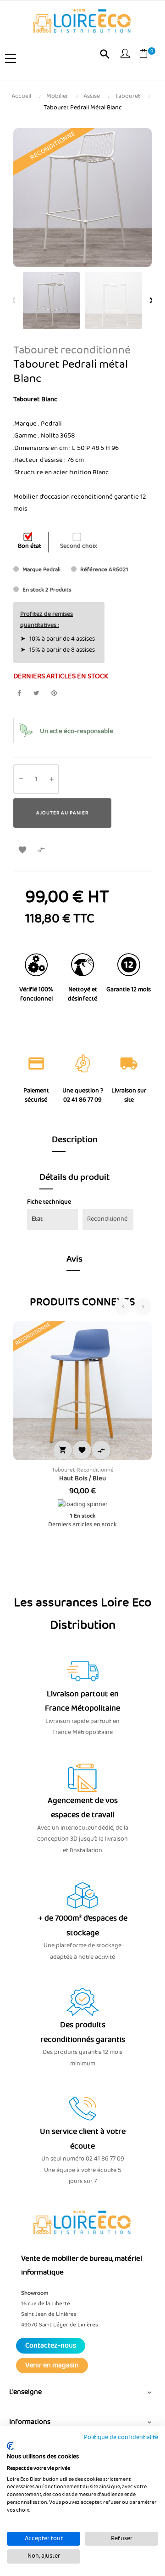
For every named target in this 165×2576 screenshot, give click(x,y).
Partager (19, 693)
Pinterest (54, 693)
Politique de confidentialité (121, 2437)
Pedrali (52, 570)
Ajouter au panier (62, 813)
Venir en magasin (52, 2366)
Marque (32, 570)
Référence (94, 570)
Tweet (36, 693)
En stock (33, 590)
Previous (13, 301)
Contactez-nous (51, 2346)
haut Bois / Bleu (82, 1478)
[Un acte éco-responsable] (26, 731)
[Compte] (125, 55)
